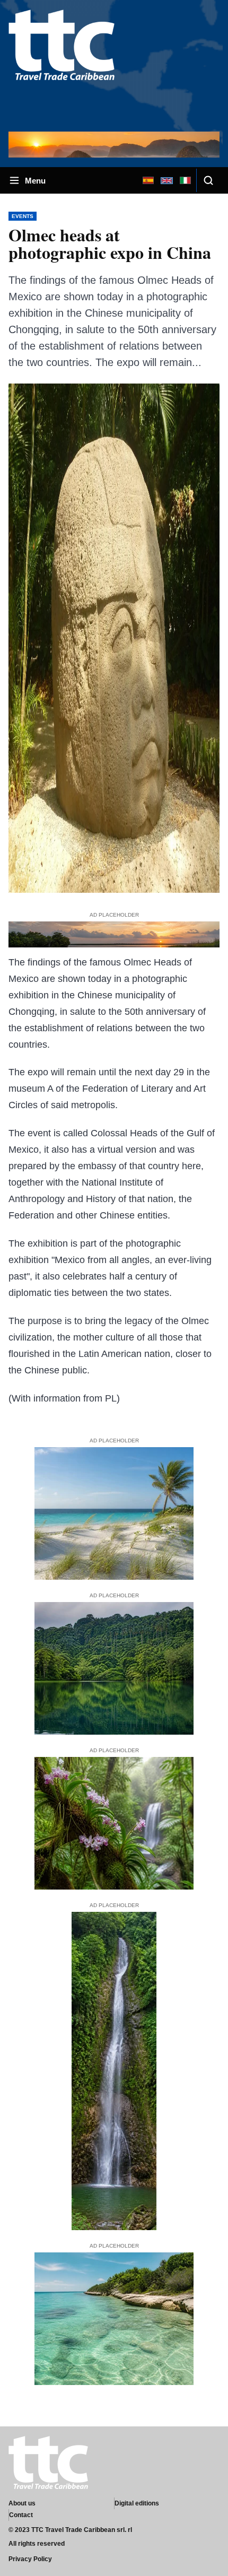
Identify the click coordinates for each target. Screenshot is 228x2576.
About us (22, 2503)
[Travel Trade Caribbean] (62, 65)
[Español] (148, 180)
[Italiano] (185, 180)
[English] (166, 180)
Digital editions (137, 2503)
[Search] (208, 180)
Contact (21, 2515)
